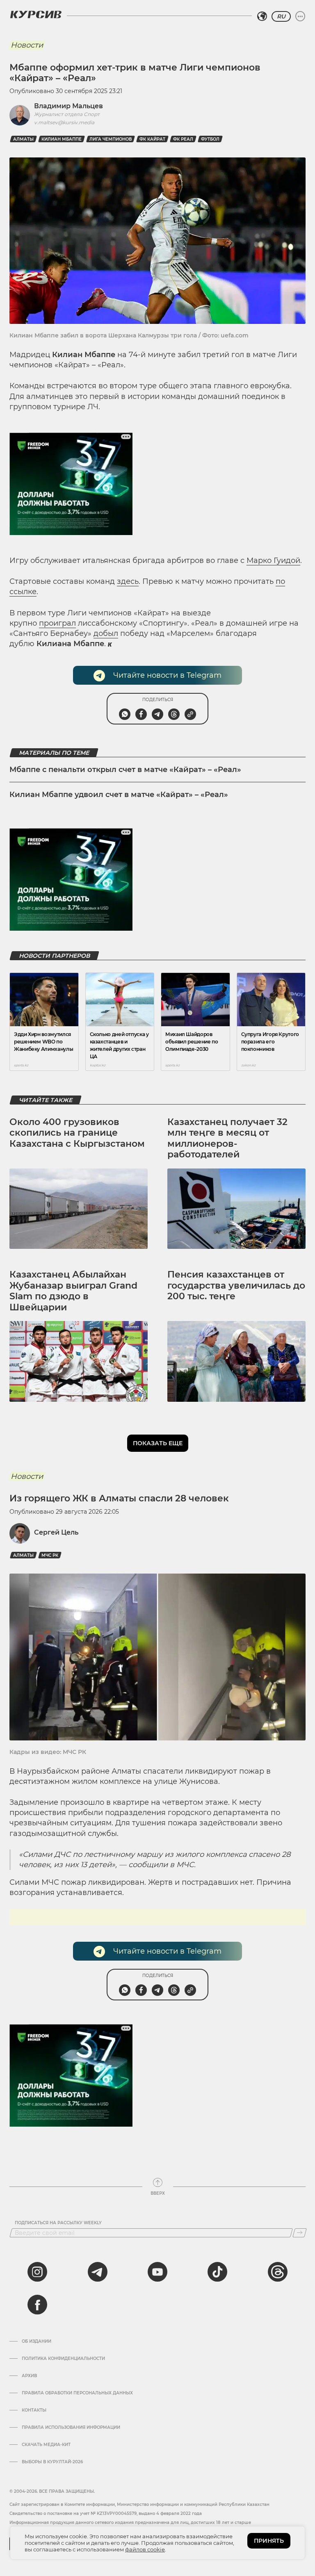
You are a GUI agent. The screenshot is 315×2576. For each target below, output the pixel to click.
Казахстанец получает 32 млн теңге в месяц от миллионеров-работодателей (227, 1138)
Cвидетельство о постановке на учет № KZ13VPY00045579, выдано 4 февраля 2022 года (106, 2513)
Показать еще (158, 1443)
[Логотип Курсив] (36, 14)
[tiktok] (217, 2272)
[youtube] (157, 2272)
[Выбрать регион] (262, 16)
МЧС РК (50, 1555)
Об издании (37, 2341)
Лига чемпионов (111, 139)
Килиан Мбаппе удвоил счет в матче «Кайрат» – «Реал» (119, 795)
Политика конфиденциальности (63, 2359)
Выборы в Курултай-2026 (52, 2462)
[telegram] (98, 2272)
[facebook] (37, 2305)
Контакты (34, 2410)
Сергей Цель (56, 1532)
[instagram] (37, 2272)
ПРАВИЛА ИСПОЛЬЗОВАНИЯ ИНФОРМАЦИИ (71, 2428)
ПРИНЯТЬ (269, 2541)
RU (281, 16)
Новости (27, 45)
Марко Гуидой (273, 560)
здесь (128, 581)
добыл (106, 633)
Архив (29, 2376)
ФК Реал (183, 139)
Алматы (23, 139)
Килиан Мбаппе (62, 139)
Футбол (210, 139)
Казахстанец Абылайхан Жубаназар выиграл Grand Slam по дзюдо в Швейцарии (73, 1291)
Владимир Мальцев (68, 106)
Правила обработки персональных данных (77, 2393)
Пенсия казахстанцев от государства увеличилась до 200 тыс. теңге (236, 1285)
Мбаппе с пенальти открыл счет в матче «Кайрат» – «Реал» (125, 770)
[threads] (278, 2272)
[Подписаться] (300, 2233)
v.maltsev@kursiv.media (64, 122)
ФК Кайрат (152, 139)
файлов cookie (145, 2549)
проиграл (57, 623)
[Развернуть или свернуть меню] (300, 16)
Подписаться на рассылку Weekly (58, 2223)
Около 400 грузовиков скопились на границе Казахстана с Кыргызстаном (77, 1133)
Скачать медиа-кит (46, 2445)
